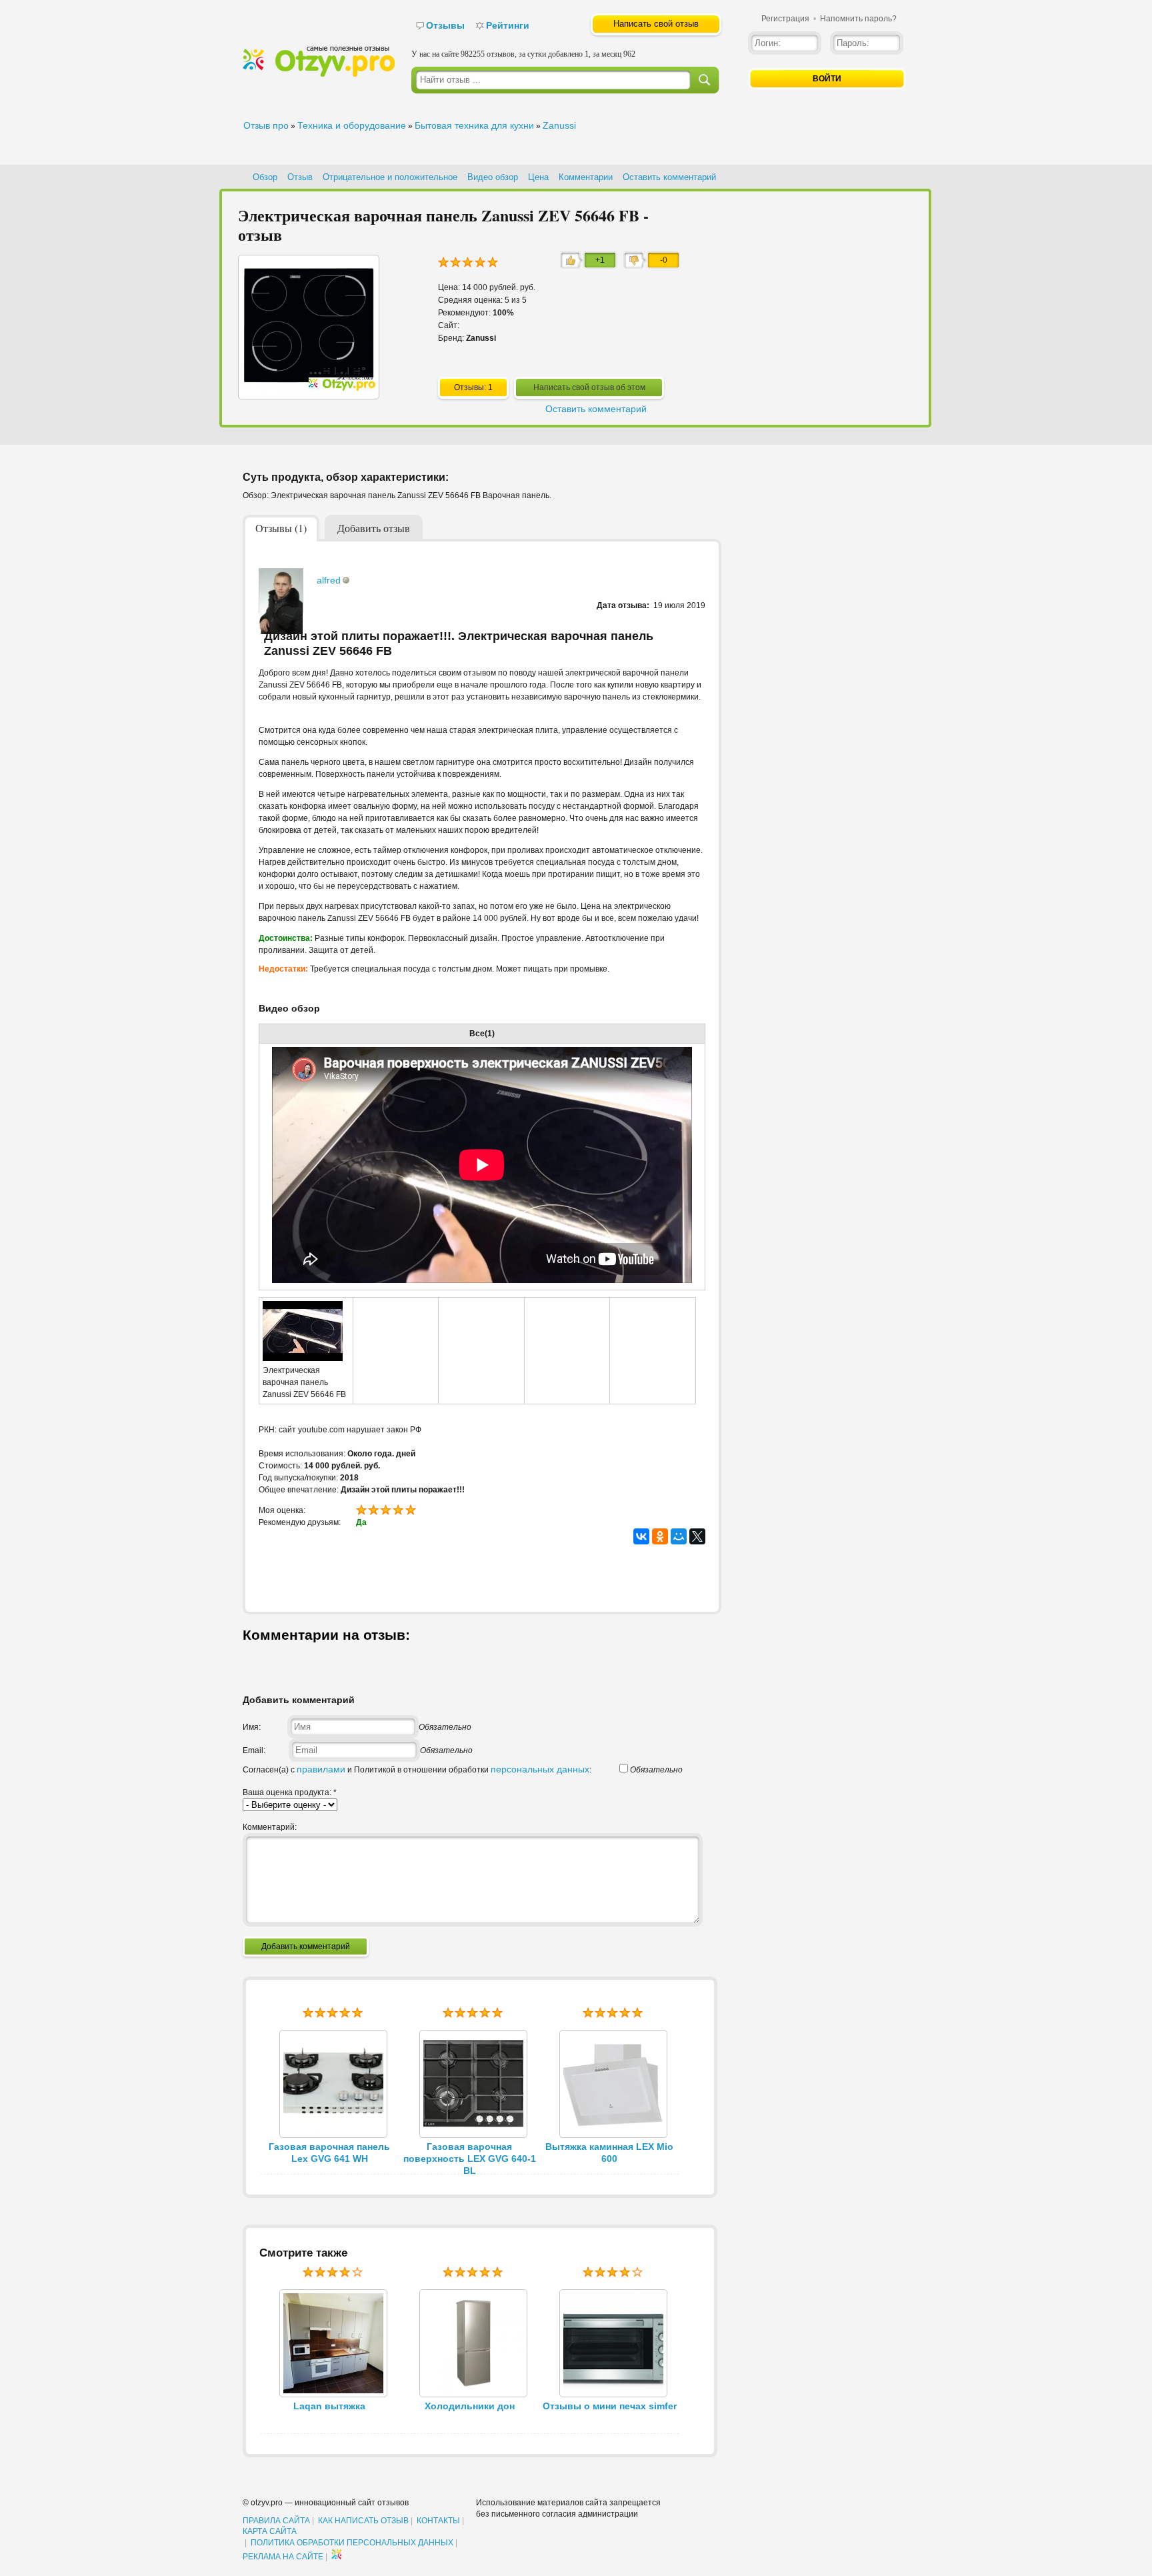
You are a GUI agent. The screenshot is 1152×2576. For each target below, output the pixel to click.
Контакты (438, 2521)
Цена (538, 177)
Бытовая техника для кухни (474, 125)
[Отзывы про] (319, 74)
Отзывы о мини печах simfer (610, 2406)
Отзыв (300, 177)
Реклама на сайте (283, 2557)
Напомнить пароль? (858, 19)
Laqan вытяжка (329, 2406)
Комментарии (586, 177)
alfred (329, 580)
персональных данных (540, 1769)
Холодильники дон (470, 2406)
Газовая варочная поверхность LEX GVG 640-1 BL (470, 2159)
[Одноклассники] (660, 1536)
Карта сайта (270, 2531)
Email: (254, 1750)
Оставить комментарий (669, 177)
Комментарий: (270, 1827)
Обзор (265, 177)
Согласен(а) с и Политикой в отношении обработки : (417, 1770)
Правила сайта (276, 2521)
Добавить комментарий (306, 1947)
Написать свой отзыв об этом (589, 387)
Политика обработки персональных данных (352, 2543)
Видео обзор (493, 177)
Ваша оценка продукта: (290, 1792)
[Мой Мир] (679, 1536)
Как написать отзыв (363, 2521)
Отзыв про (266, 125)
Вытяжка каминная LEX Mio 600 (609, 2153)
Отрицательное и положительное (390, 177)
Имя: (252, 1727)
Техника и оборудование (352, 125)
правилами (321, 1769)
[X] (697, 1536)
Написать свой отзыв (656, 24)
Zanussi (559, 125)
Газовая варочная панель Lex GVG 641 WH (329, 2153)
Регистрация (785, 19)
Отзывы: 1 (473, 387)
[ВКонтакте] (641, 1536)
